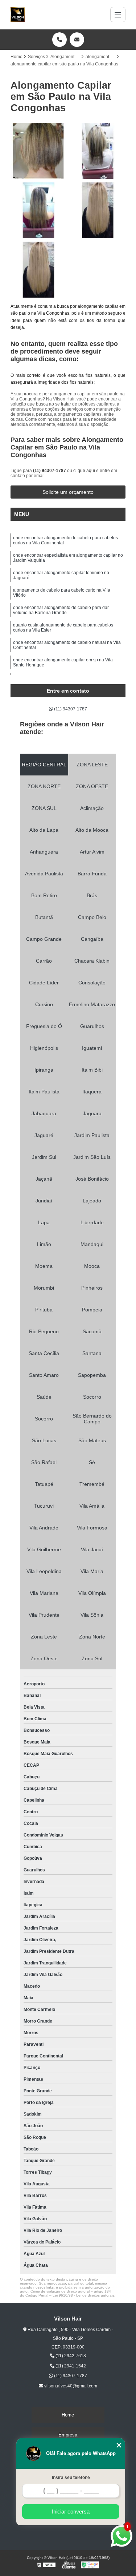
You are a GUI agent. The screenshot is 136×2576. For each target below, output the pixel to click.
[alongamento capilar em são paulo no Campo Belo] (98, 151)
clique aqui (84, 471)
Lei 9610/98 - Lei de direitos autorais (83, 2295)
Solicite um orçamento (68, 492)
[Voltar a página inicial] (18, 15)
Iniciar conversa (71, 2512)
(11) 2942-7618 (70, 2356)
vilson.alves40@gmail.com (70, 2386)
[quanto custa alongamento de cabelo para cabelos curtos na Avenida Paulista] (38, 151)
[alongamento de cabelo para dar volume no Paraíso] (38, 270)
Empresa (68, 2435)
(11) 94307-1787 (50, 471)
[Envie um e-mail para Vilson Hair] (77, 40)
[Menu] (118, 15)
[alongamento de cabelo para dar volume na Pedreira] (98, 210)
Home (68, 2415)
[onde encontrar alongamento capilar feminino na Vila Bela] (38, 210)
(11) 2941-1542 (70, 2366)
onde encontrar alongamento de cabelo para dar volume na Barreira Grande (61, 610)
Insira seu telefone (71, 2478)
